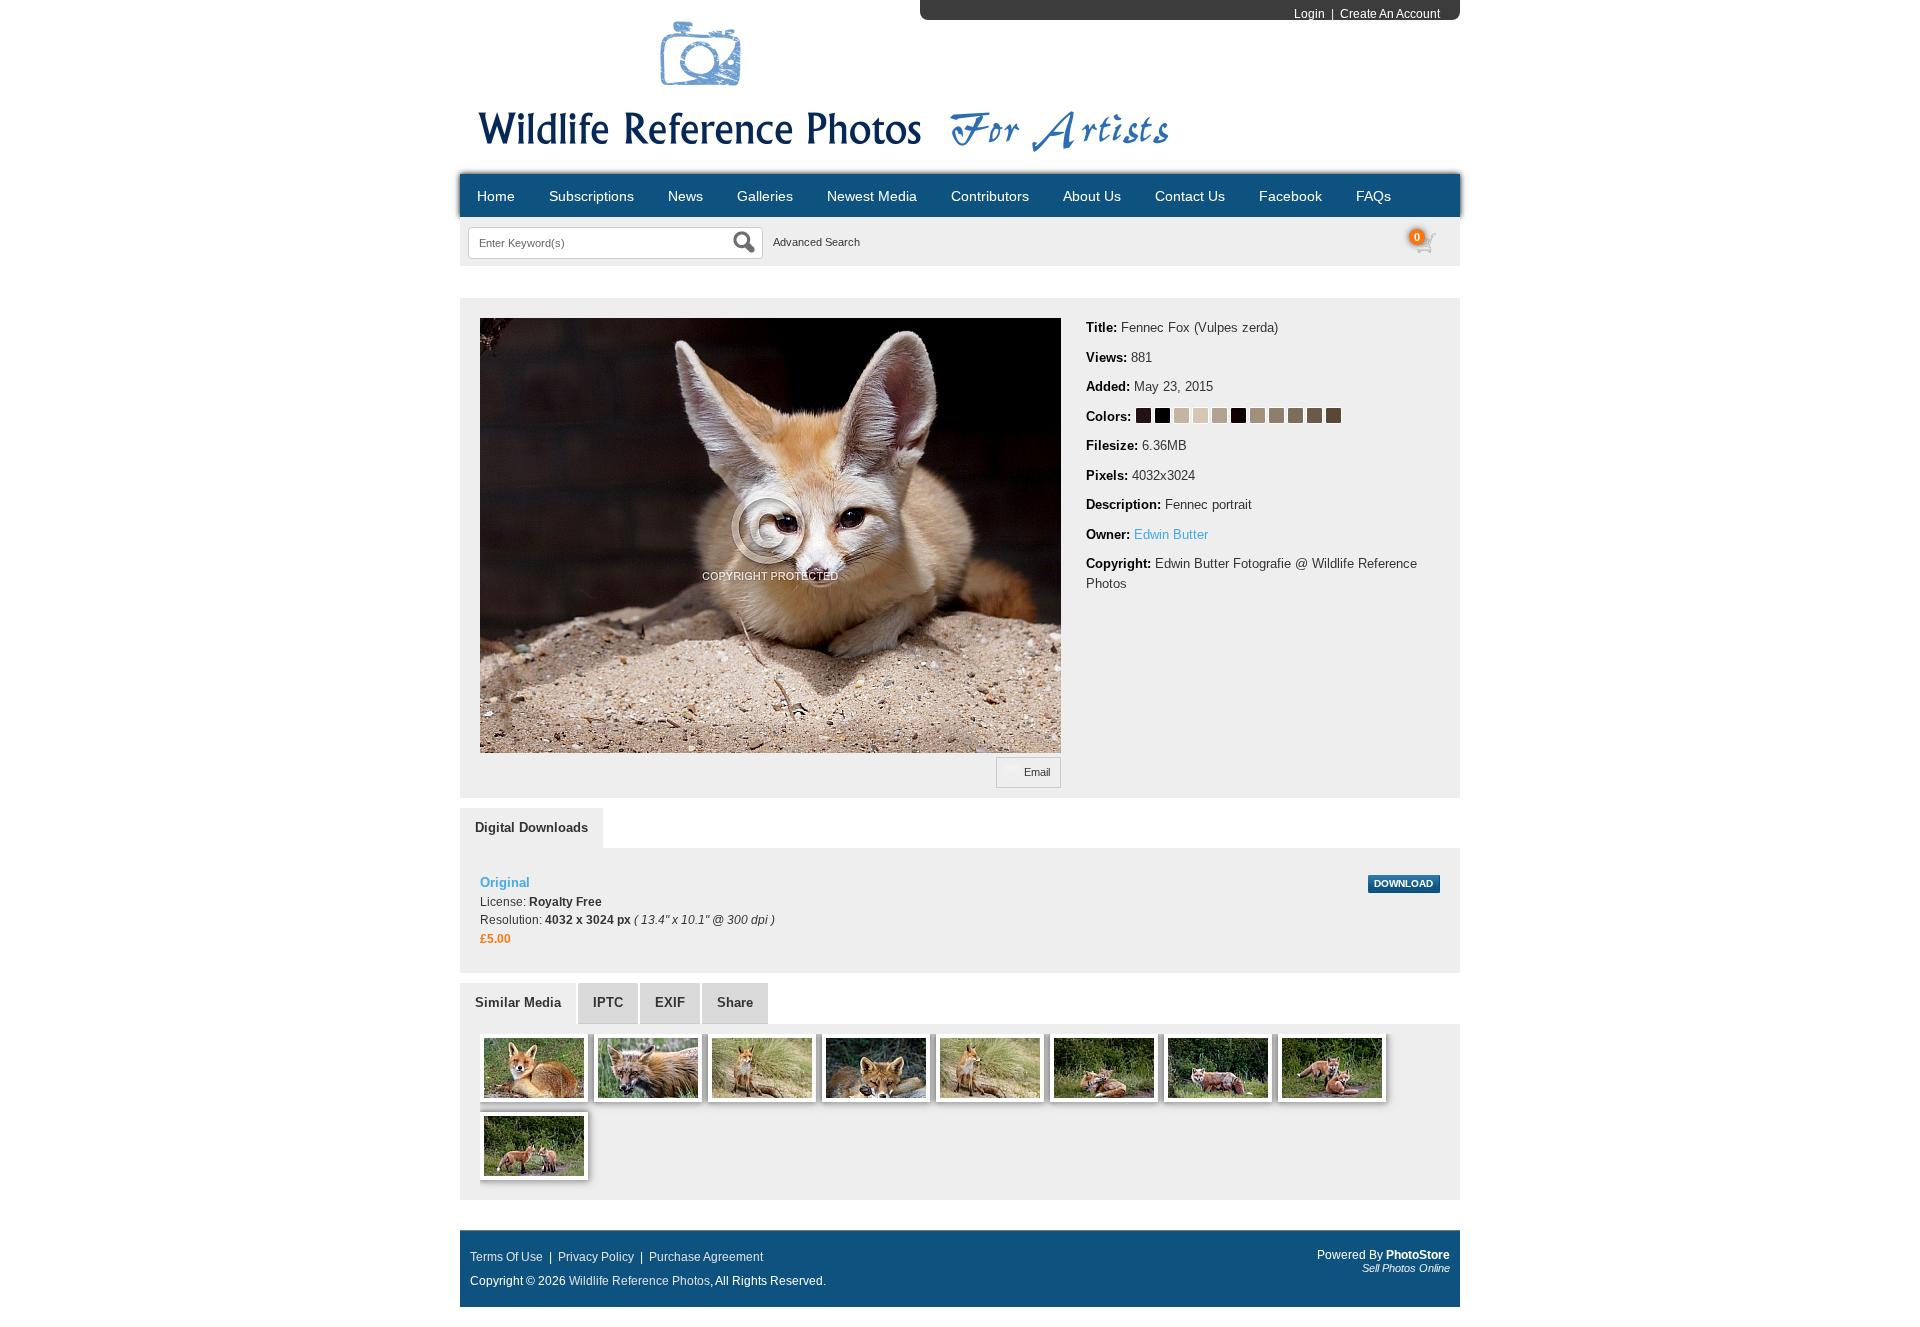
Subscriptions (591, 196)
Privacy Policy (596, 1257)
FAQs (1373, 196)
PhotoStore (1418, 1255)
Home (496, 196)
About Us (1092, 196)
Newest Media (872, 196)
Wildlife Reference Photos (639, 1281)
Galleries (765, 196)
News (685, 196)
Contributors (990, 196)
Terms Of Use (506, 1257)
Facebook (1290, 196)
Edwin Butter (1171, 534)
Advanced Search (816, 242)
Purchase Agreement (706, 1257)
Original (505, 882)
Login (1309, 14)
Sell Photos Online (1406, 1268)
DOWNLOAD (1403, 883)
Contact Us (1190, 196)
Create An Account (1390, 14)
